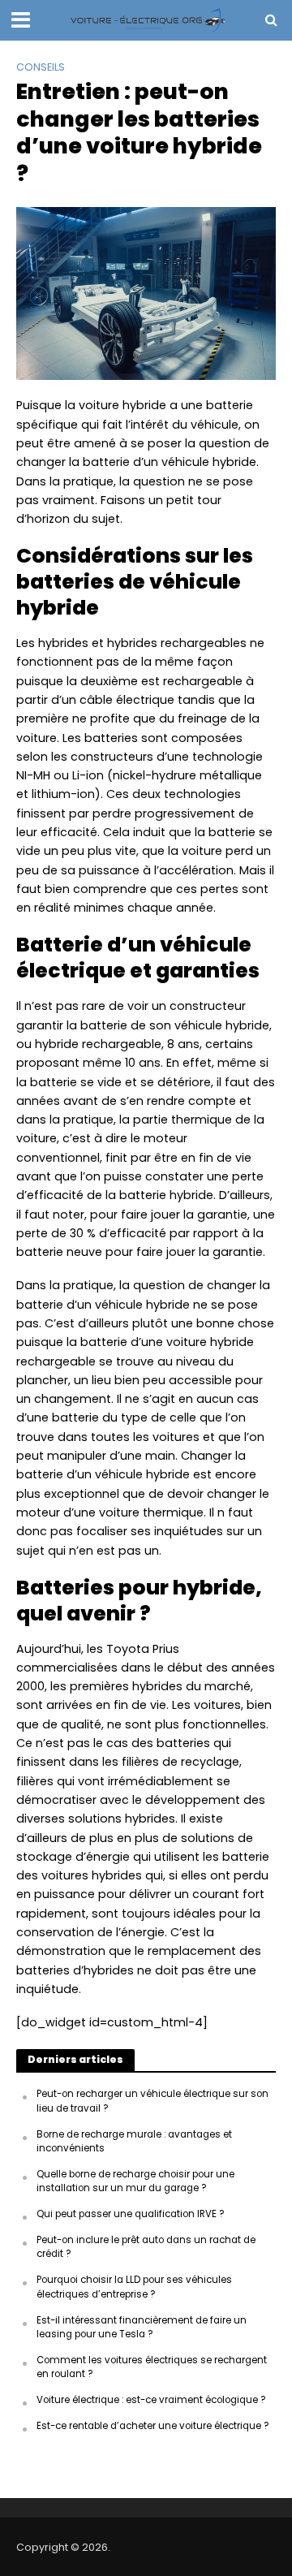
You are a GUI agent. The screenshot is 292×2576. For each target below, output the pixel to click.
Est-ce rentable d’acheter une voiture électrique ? (153, 2426)
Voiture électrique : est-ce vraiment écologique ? (151, 2400)
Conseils (41, 67)
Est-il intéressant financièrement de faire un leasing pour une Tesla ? (142, 2327)
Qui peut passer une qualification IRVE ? (131, 2214)
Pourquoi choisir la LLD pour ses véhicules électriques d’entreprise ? (134, 2287)
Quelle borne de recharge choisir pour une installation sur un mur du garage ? (135, 2181)
